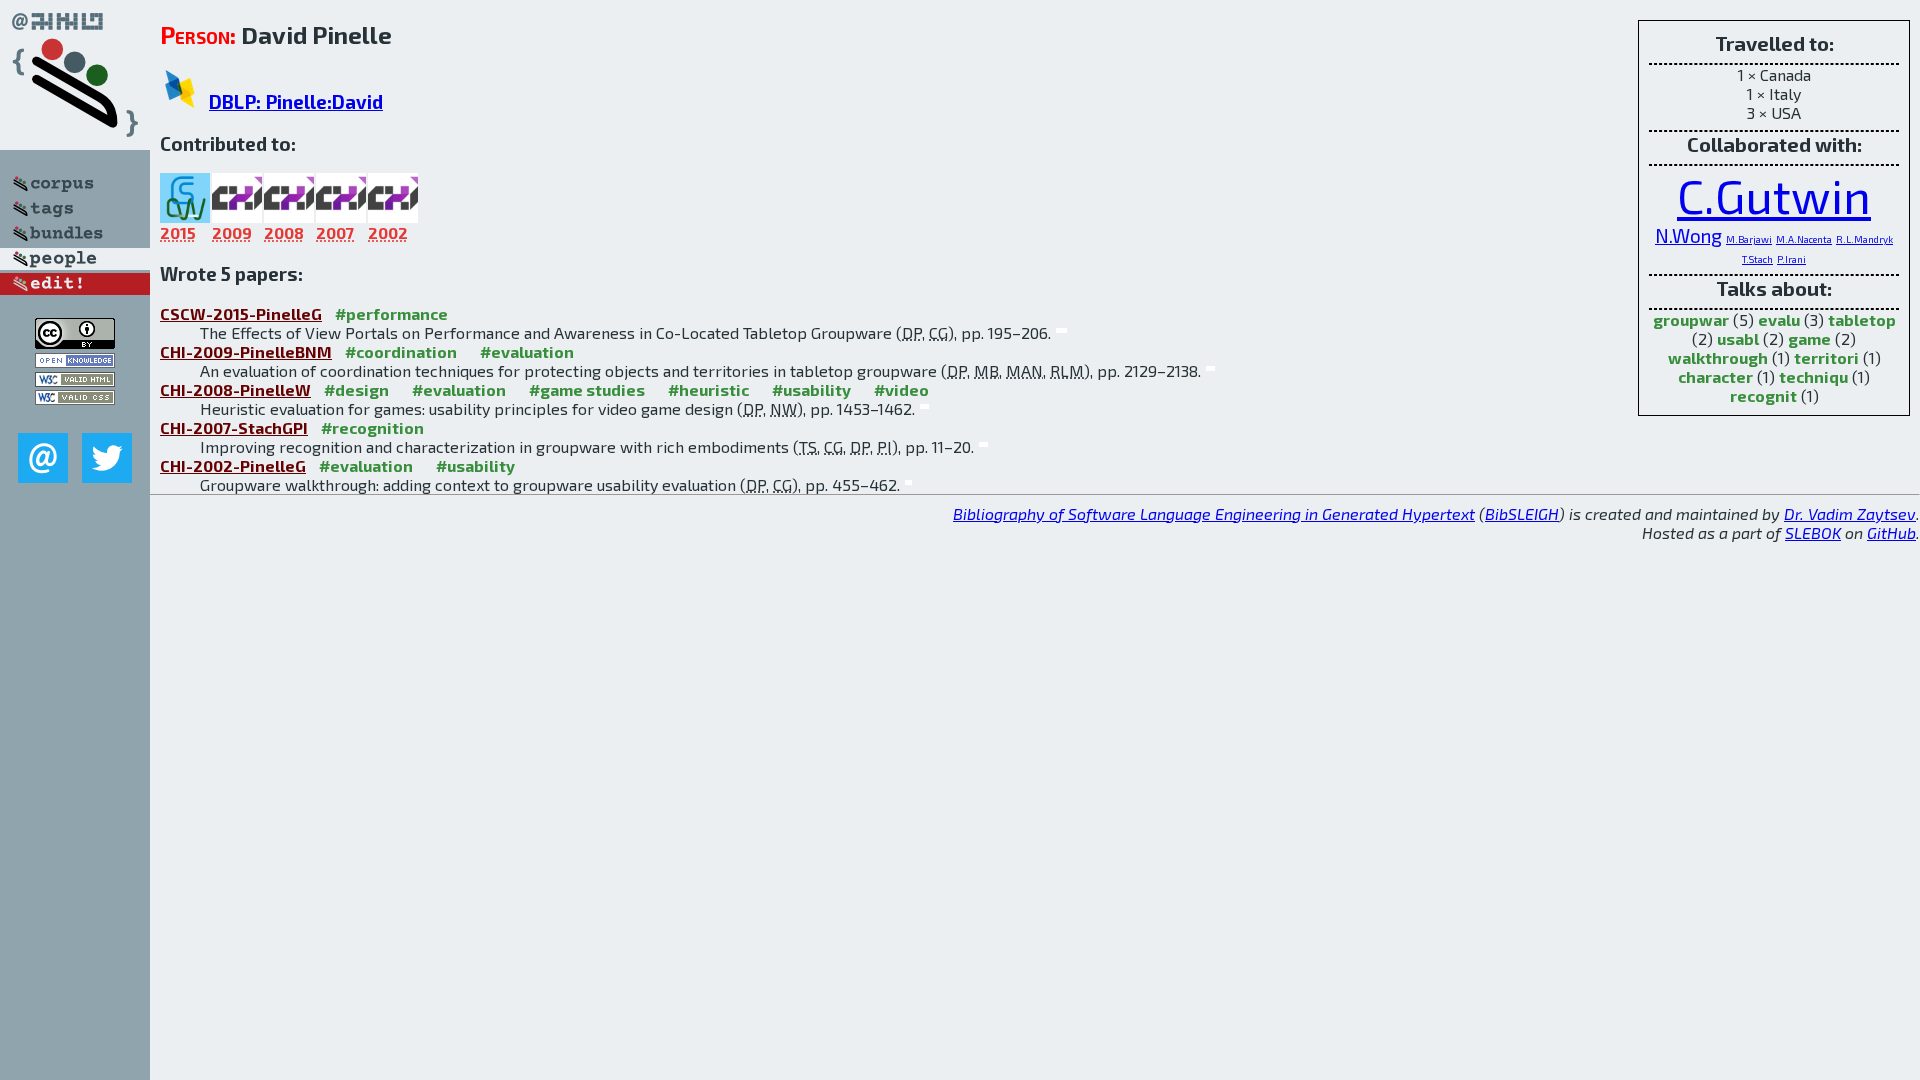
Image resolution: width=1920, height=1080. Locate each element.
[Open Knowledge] (75, 361)
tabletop (1862, 319)
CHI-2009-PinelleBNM (246, 351)
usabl (1738, 338)
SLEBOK (1813, 532)
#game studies (587, 389)
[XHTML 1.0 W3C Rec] (75, 380)
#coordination (401, 351)
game (1809, 338)
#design (356, 389)
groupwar (1691, 319)
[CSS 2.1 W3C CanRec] (75, 418)
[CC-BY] (75, 342)
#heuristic (708, 389)
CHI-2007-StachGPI (234, 427)
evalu (1779, 319)
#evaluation (527, 351)
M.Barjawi (1749, 239)
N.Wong (1688, 235)
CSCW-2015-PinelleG (241, 313)
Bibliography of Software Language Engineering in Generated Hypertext (1214, 513)
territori (1826, 357)
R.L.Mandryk (1864, 239)
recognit (1763, 395)
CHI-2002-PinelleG (233, 465)
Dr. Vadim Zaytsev (1850, 513)
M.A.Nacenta (1804, 239)
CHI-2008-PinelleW (235, 389)
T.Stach (1757, 259)
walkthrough (1718, 357)
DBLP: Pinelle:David (296, 101)
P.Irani (1791, 259)
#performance (391, 313)
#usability (811, 389)
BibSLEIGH (1522, 513)
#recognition (372, 427)
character (1715, 376)
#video (901, 389)
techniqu (1813, 376)
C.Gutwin (1774, 195)
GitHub (1891, 532)
